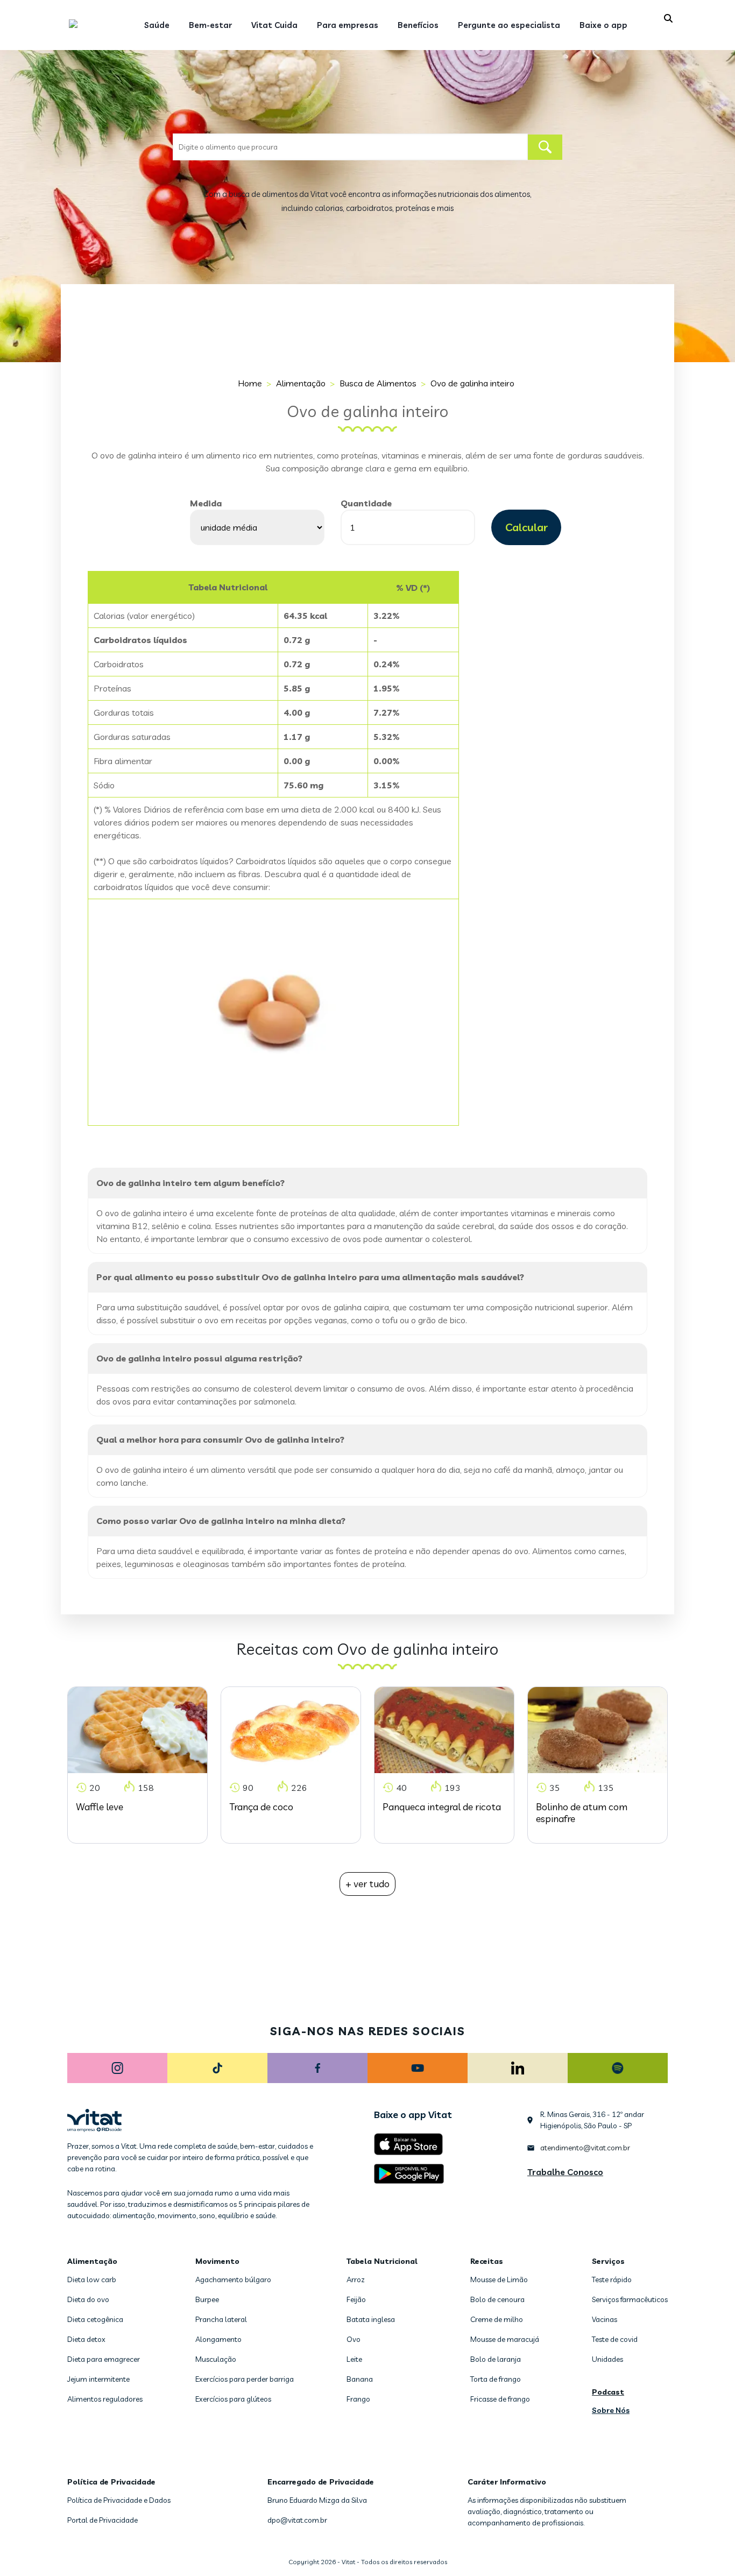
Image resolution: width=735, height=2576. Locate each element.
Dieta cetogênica (95, 2319)
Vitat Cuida (274, 25)
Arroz (356, 2279)
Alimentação (301, 383)
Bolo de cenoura (497, 2299)
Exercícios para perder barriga (245, 2379)
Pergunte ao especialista (509, 25)
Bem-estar (210, 25)
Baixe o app (603, 25)
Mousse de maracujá (505, 2339)
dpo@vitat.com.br (297, 2520)
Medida (206, 503)
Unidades (607, 2359)
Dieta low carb (92, 2279)
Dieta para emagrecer (104, 2359)
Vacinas (605, 2319)
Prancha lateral (221, 2319)
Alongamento (218, 2339)
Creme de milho (497, 2319)
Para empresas (348, 25)
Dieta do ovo (88, 2299)
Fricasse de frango (500, 2399)
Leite (354, 2359)
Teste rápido (612, 2279)
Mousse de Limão (499, 2279)
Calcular (526, 527)
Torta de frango (496, 2379)
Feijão (356, 2299)
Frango (358, 2399)
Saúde (157, 25)
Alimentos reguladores (105, 2399)
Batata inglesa (371, 2319)
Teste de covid (615, 2339)
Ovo (354, 2339)
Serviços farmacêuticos (630, 2299)
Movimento (217, 2261)
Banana (360, 2379)
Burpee (207, 2299)
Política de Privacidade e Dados (119, 2500)
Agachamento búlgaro (233, 2279)
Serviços (608, 2261)
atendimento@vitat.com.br (585, 2148)
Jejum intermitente (98, 2379)
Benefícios (418, 25)
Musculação (216, 2359)
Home (250, 383)
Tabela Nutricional (382, 2261)
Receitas (487, 2261)
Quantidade (366, 503)
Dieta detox (86, 2339)
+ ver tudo (367, 1884)
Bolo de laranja (496, 2359)
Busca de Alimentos (378, 383)
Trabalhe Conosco (565, 2172)
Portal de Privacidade (103, 2520)
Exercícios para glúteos (233, 2399)
